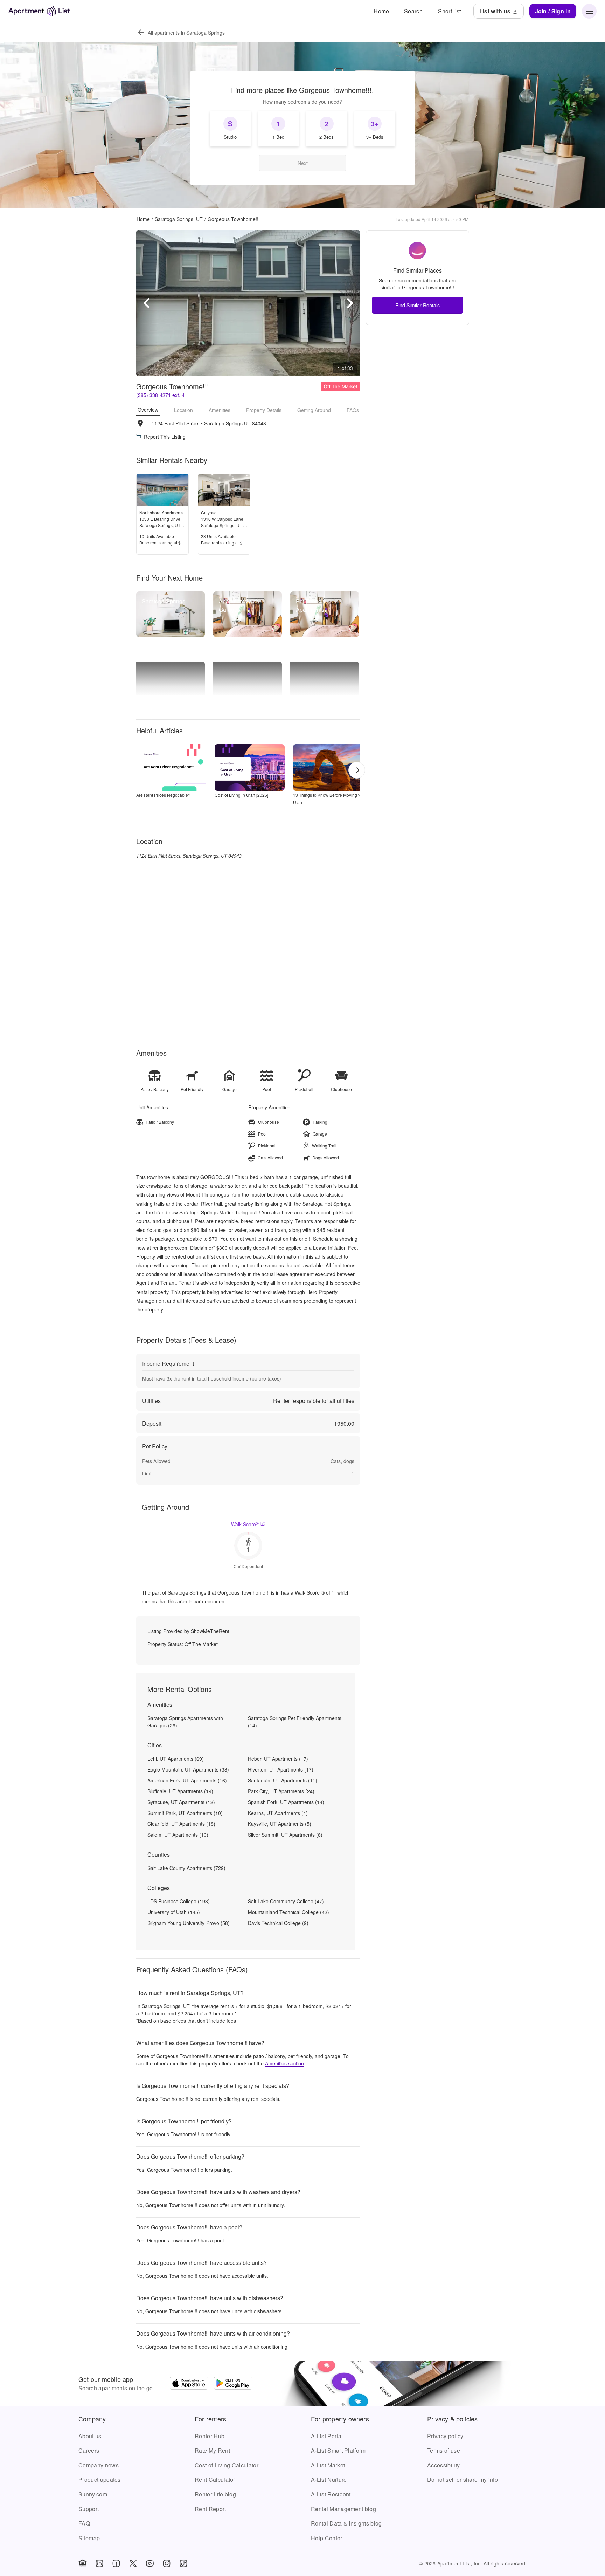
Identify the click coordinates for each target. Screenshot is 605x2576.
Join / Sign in (553, 11)
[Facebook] (116, 2563)
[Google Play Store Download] (233, 2384)
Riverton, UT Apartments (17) (281, 1769)
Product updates (100, 2479)
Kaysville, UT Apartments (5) (280, 1824)
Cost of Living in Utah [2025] (241, 795)
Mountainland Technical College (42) (288, 1912)
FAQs (353, 410)
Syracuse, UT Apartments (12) (181, 1802)
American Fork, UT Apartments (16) (187, 1780)
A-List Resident (331, 2494)
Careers (89, 2450)
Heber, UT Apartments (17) (278, 1759)
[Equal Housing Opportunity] (83, 2563)
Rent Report (210, 2509)
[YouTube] (150, 2563)
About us (90, 2436)
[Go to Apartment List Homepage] (39, 11)
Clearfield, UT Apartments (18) (181, 1824)
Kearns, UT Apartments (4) (278, 1813)
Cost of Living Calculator (227, 2465)
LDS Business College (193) (179, 1901)
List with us (495, 11)
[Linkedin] (99, 2563)
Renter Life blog (215, 2494)
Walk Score (245, 1524)
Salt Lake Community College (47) (286, 1901)
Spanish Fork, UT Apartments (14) (286, 1802)
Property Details (264, 410)
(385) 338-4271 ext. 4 (160, 395)
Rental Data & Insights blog (346, 2523)
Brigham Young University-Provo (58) (189, 1923)
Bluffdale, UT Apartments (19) (180, 1791)
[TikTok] (183, 2563)
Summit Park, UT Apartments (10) (185, 1813)
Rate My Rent (212, 2450)
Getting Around (314, 410)
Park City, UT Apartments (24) (281, 1791)
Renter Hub (210, 2436)
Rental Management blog (343, 2509)
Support (89, 2509)
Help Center (327, 2538)
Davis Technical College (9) (278, 1923)
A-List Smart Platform (338, 2450)
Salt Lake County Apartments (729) (186, 1868)
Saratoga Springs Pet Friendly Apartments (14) (295, 1722)
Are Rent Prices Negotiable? (163, 795)
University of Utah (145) (174, 1912)
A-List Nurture (329, 2479)
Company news (99, 2465)
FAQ (84, 2523)
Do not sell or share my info (463, 2479)
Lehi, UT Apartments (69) (176, 1759)
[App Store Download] (189, 2384)
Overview (148, 410)
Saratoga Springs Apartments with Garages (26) (185, 1722)
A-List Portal (327, 2436)
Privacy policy (445, 2436)
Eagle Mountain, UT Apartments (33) (188, 1769)
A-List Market (328, 2465)
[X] (133, 2563)
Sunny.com (93, 2494)
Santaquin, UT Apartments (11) (283, 1780)
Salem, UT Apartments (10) (178, 1835)
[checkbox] (230, 129)
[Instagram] (167, 2563)
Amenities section (284, 2063)
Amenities (220, 410)
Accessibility (443, 2465)
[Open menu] (589, 11)
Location (183, 410)
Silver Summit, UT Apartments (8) (285, 1835)
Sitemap (89, 2538)
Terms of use (444, 2450)
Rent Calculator (215, 2479)
